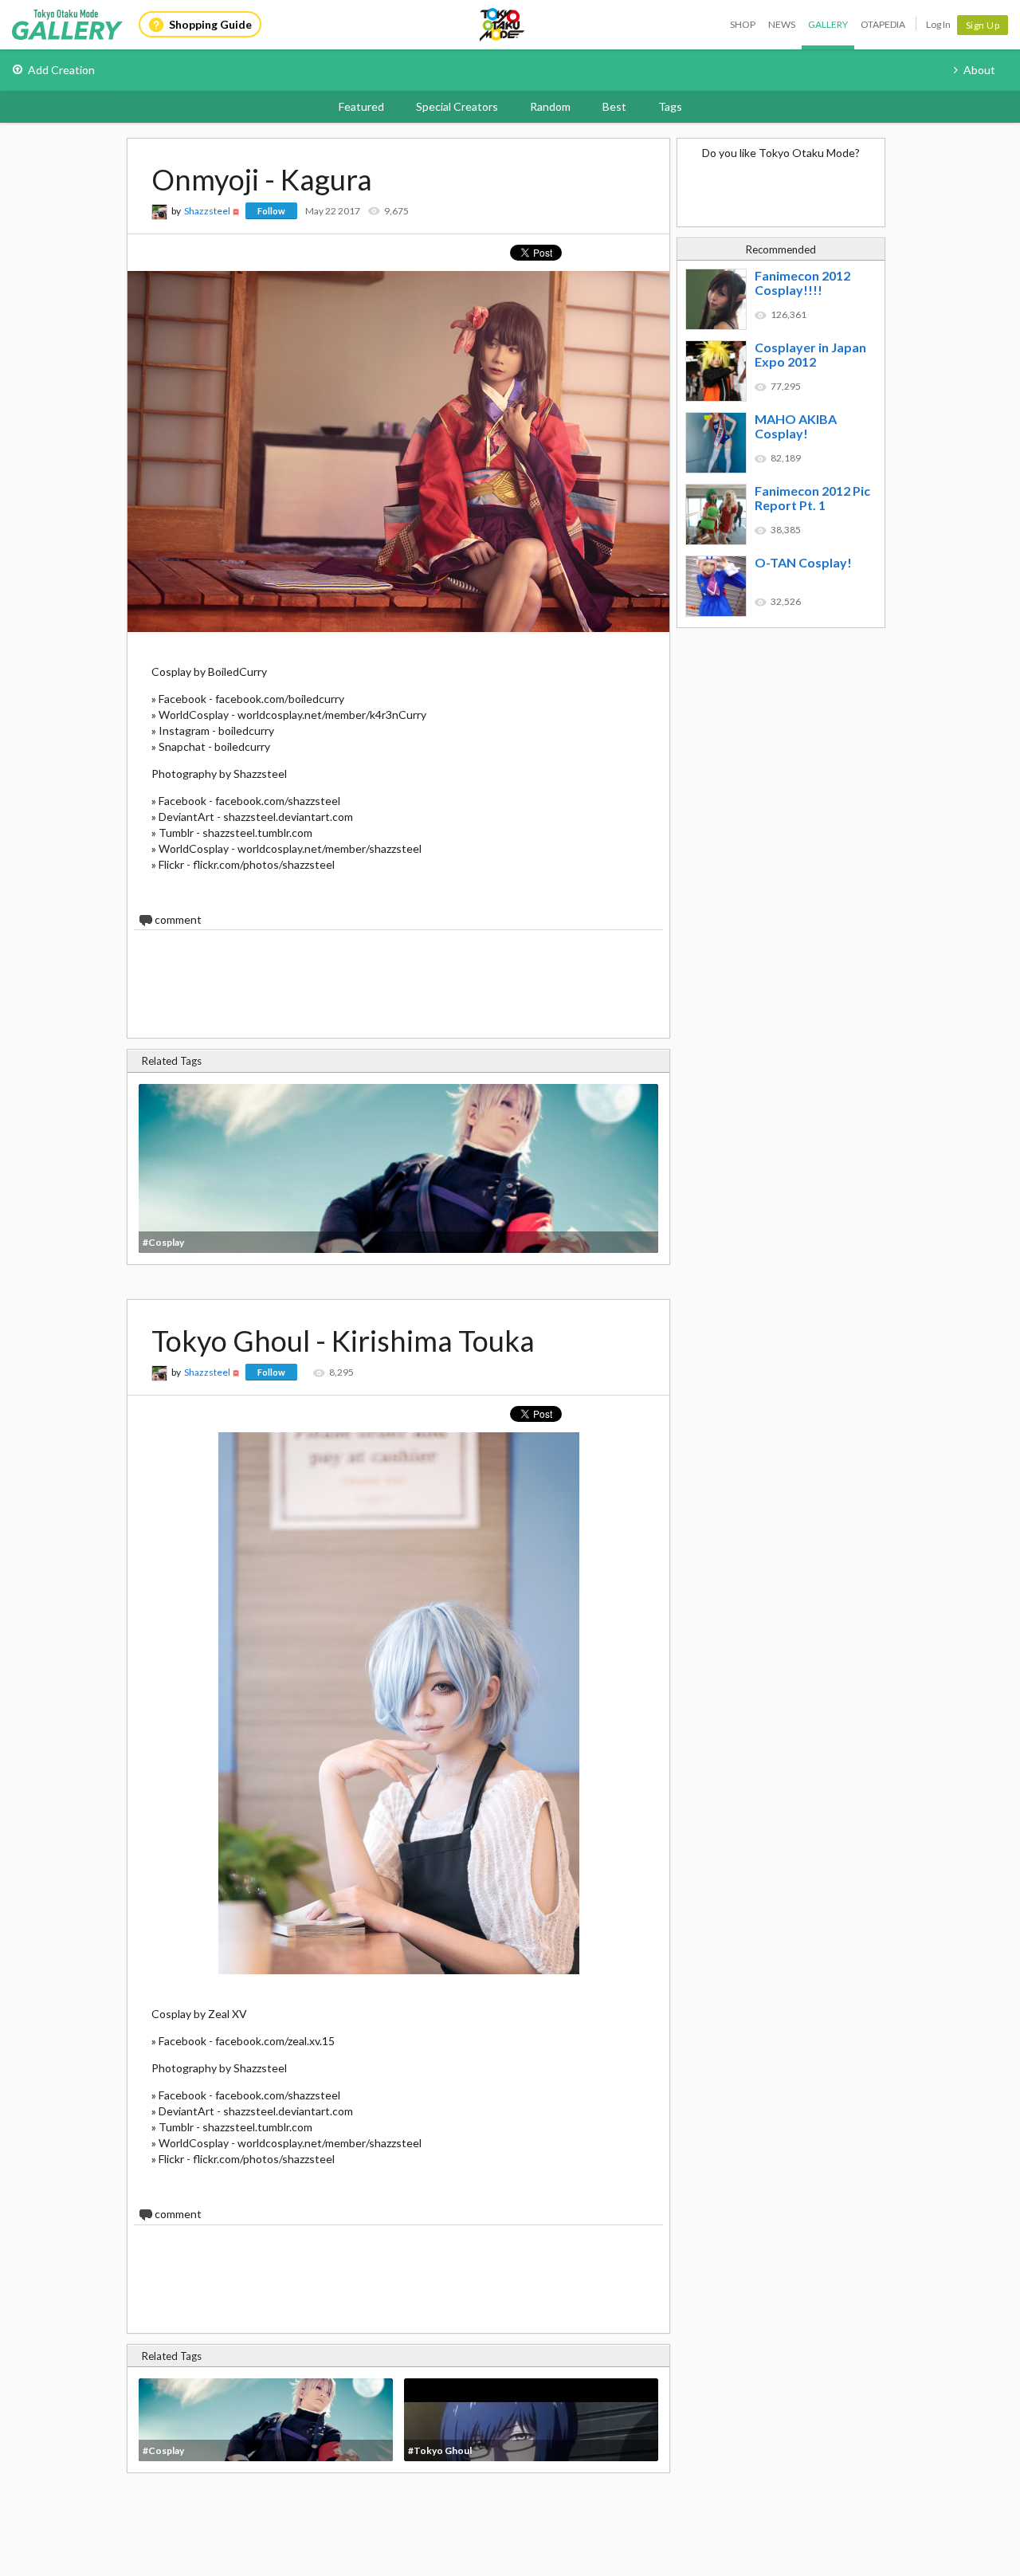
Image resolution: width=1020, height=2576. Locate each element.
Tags (670, 106)
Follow (271, 211)
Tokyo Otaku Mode (503, 25)
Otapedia (883, 24)
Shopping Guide (210, 24)
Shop (743, 24)
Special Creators (457, 106)
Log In (938, 24)
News (782, 24)
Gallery (828, 24)
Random (550, 106)
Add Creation (61, 70)
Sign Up (983, 25)
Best (614, 106)
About (979, 70)
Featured (361, 106)
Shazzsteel (207, 211)
